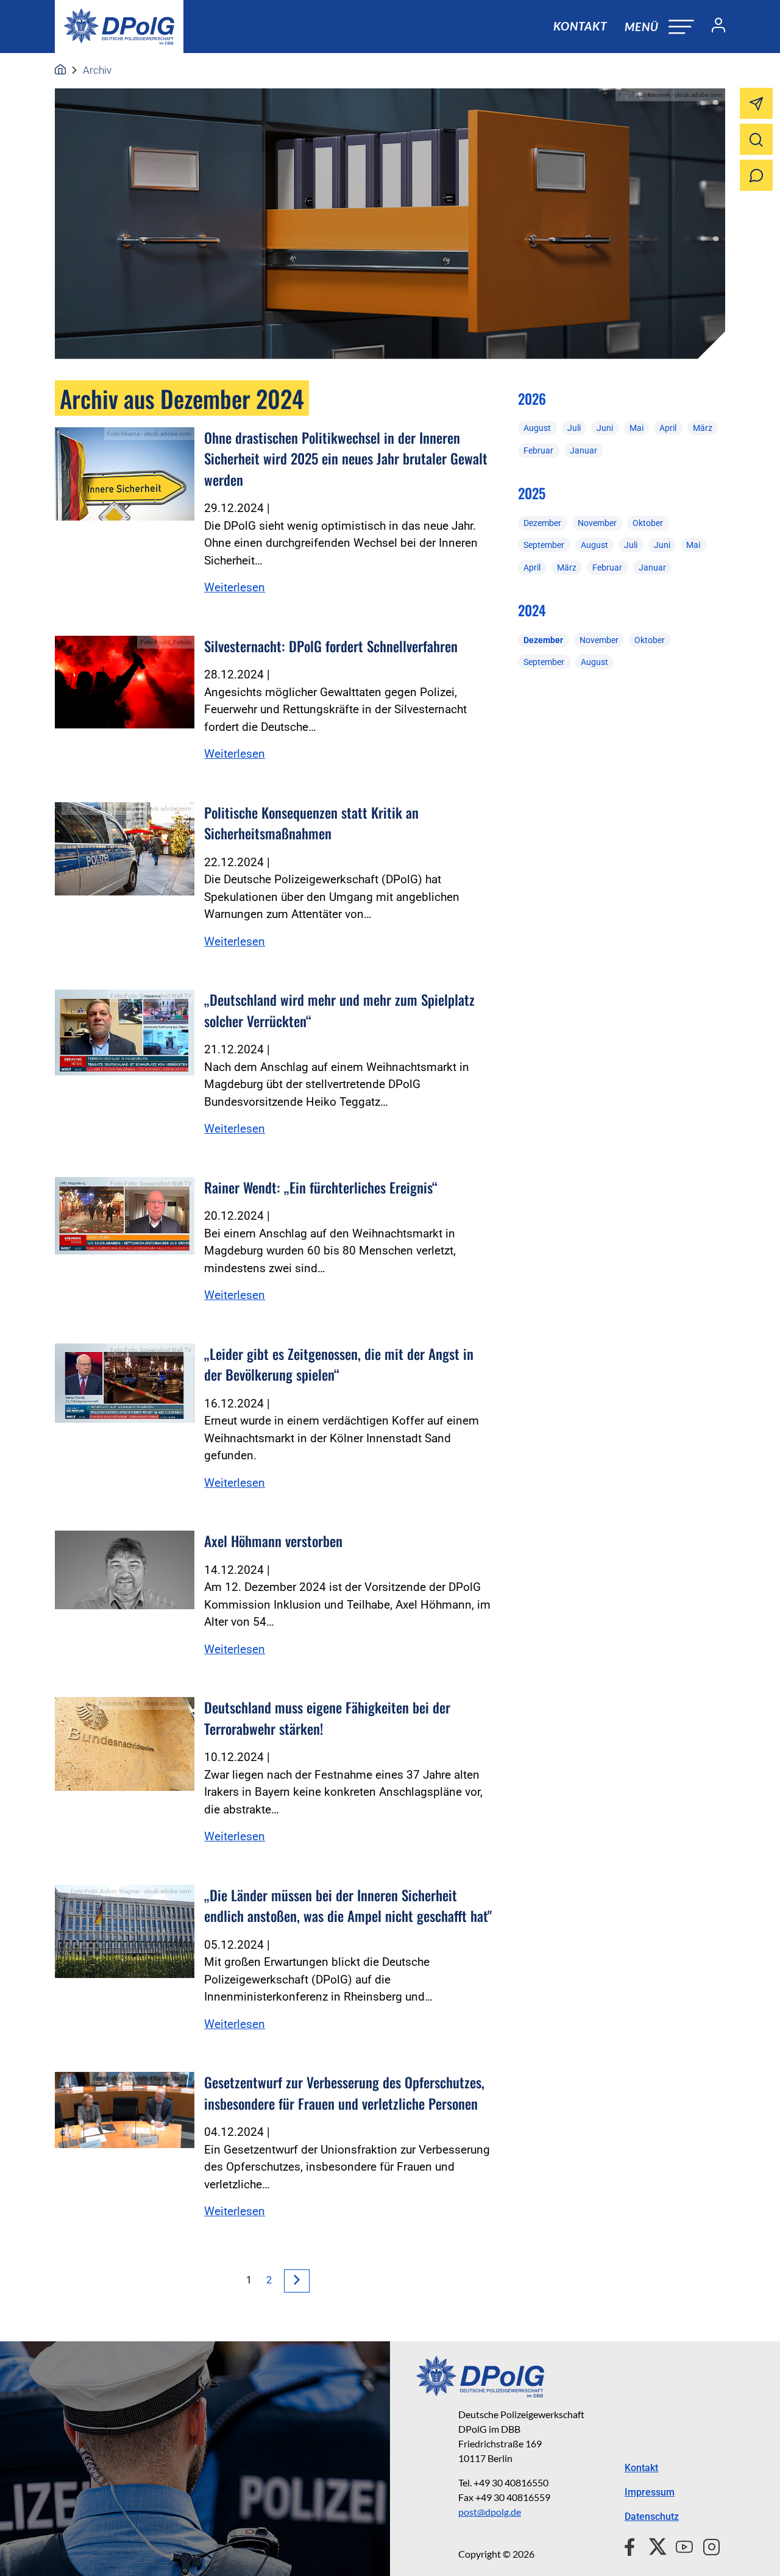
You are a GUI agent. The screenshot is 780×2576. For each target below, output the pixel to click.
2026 (532, 399)
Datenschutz (652, 2517)
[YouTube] (679, 2545)
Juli (574, 428)
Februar (538, 450)
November (597, 523)
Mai (636, 428)
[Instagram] (707, 2545)
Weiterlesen (235, 587)
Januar (583, 450)
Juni (605, 428)
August (537, 428)
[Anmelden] (714, 27)
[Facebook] (632, 2545)
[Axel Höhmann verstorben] (125, 1570)
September (544, 545)
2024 (532, 610)
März (703, 428)
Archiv (97, 70)
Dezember (542, 523)
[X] (653, 2545)
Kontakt (580, 26)
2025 (532, 493)
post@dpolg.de (490, 2512)
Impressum (650, 2492)
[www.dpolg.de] (60, 70)
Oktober (648, 523)
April (668, 428)
